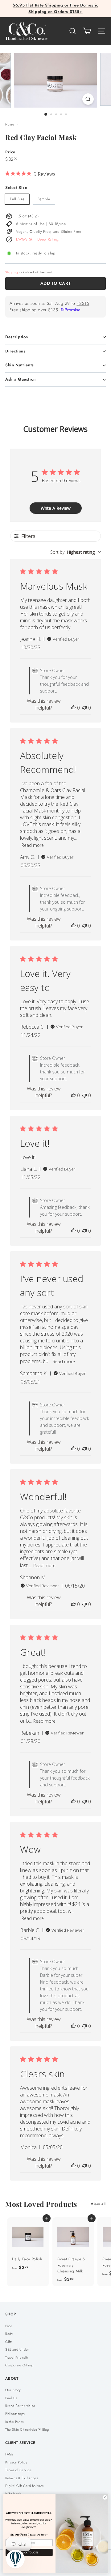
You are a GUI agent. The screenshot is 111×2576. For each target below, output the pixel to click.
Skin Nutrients (20, 365)
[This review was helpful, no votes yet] (73, 708)
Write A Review (56, 508)
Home (10, 124)
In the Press (14, 2422)
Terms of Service (18, 2470)
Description (17, 337)
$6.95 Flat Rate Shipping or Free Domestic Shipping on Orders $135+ (55, 8)
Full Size (17, 199)
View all (98, 2204)
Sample (44, 199)
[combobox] (76, 552)
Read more (33, 845)
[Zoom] (88, 99)
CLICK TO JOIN (29, 2552)
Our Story (13, 2390)
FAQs (9, 2454)
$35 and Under (17, 2349)
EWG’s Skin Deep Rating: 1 (39, 239)
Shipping (12, 272)
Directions (15, 351)
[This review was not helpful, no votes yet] (84, 708)
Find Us (11, 2398)
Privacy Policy (16, 2462)
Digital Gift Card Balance (25, 2486)
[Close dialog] (105, 2497)
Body (9, 2334)
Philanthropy (15, 2414)
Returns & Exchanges (22, 2478)
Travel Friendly (17, 2357)
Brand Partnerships (20, 2406)
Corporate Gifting (19, 2365)
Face (9, 2326)
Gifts (9, 2342)
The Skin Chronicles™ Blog (27, 2429)
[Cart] (87, 31)
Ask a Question (21, 379)
